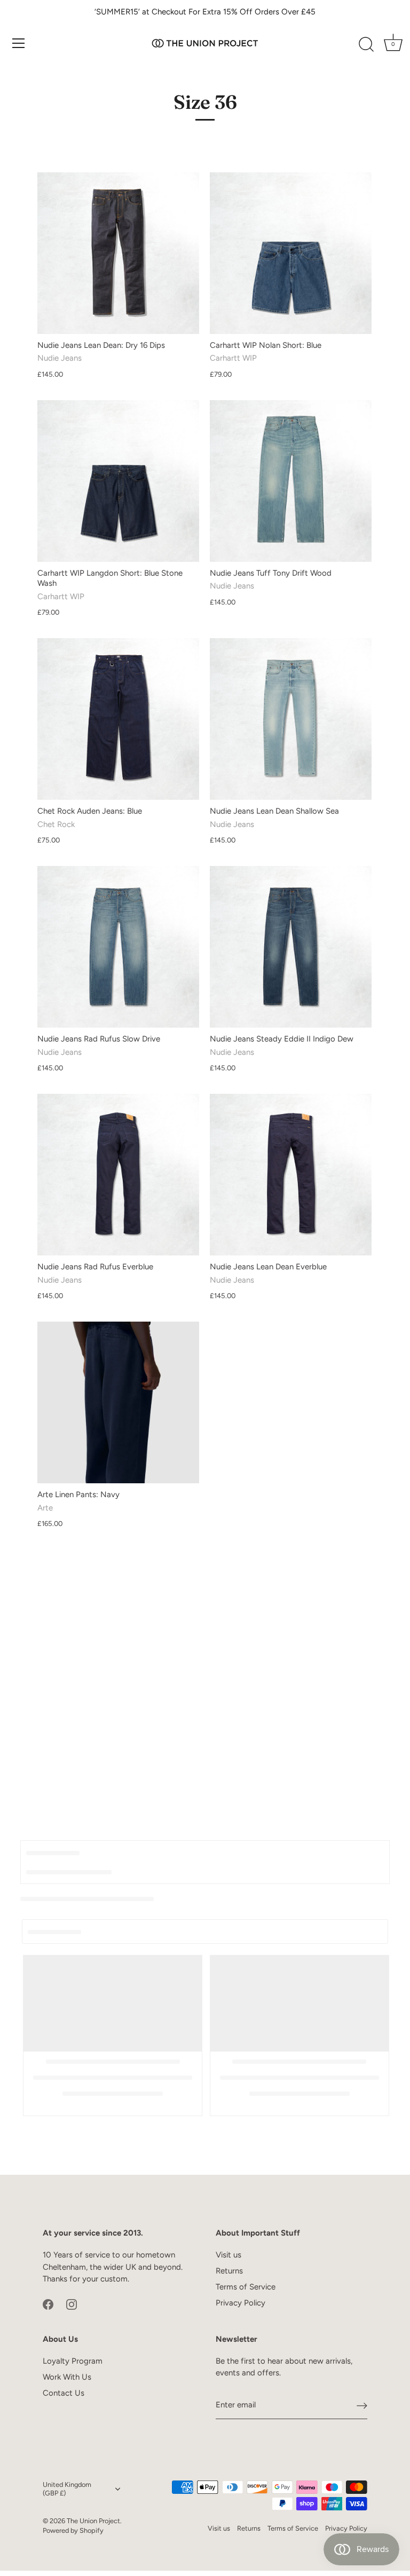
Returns (229, 2271)
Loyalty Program (73, 2361)
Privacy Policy (241, 2303)
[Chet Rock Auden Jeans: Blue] (118, 719)
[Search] (366, 45)
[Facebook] (48, 2304)
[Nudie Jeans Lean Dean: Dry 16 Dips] (118, 253)
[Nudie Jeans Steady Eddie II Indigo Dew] (291, 947)
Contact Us (64, 2393)
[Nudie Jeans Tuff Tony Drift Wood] (291, 481)
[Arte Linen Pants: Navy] (118, 1402)
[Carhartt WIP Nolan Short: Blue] (291, 253)
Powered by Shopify (73, 2530)
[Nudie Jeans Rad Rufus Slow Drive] (118, 947)
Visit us (228, 2255)
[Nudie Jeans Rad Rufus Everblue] (118, 1175)
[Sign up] (362, 2405)
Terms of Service (246, 2287)
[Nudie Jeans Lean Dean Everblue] (291, 1175)
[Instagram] (72, 2304)
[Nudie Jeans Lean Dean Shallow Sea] (291, 719)
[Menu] (19, 43)
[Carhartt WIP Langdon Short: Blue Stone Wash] (118, 481)
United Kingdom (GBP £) (67, 2489)
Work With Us (67, 2377)
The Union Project (93, 2521)
